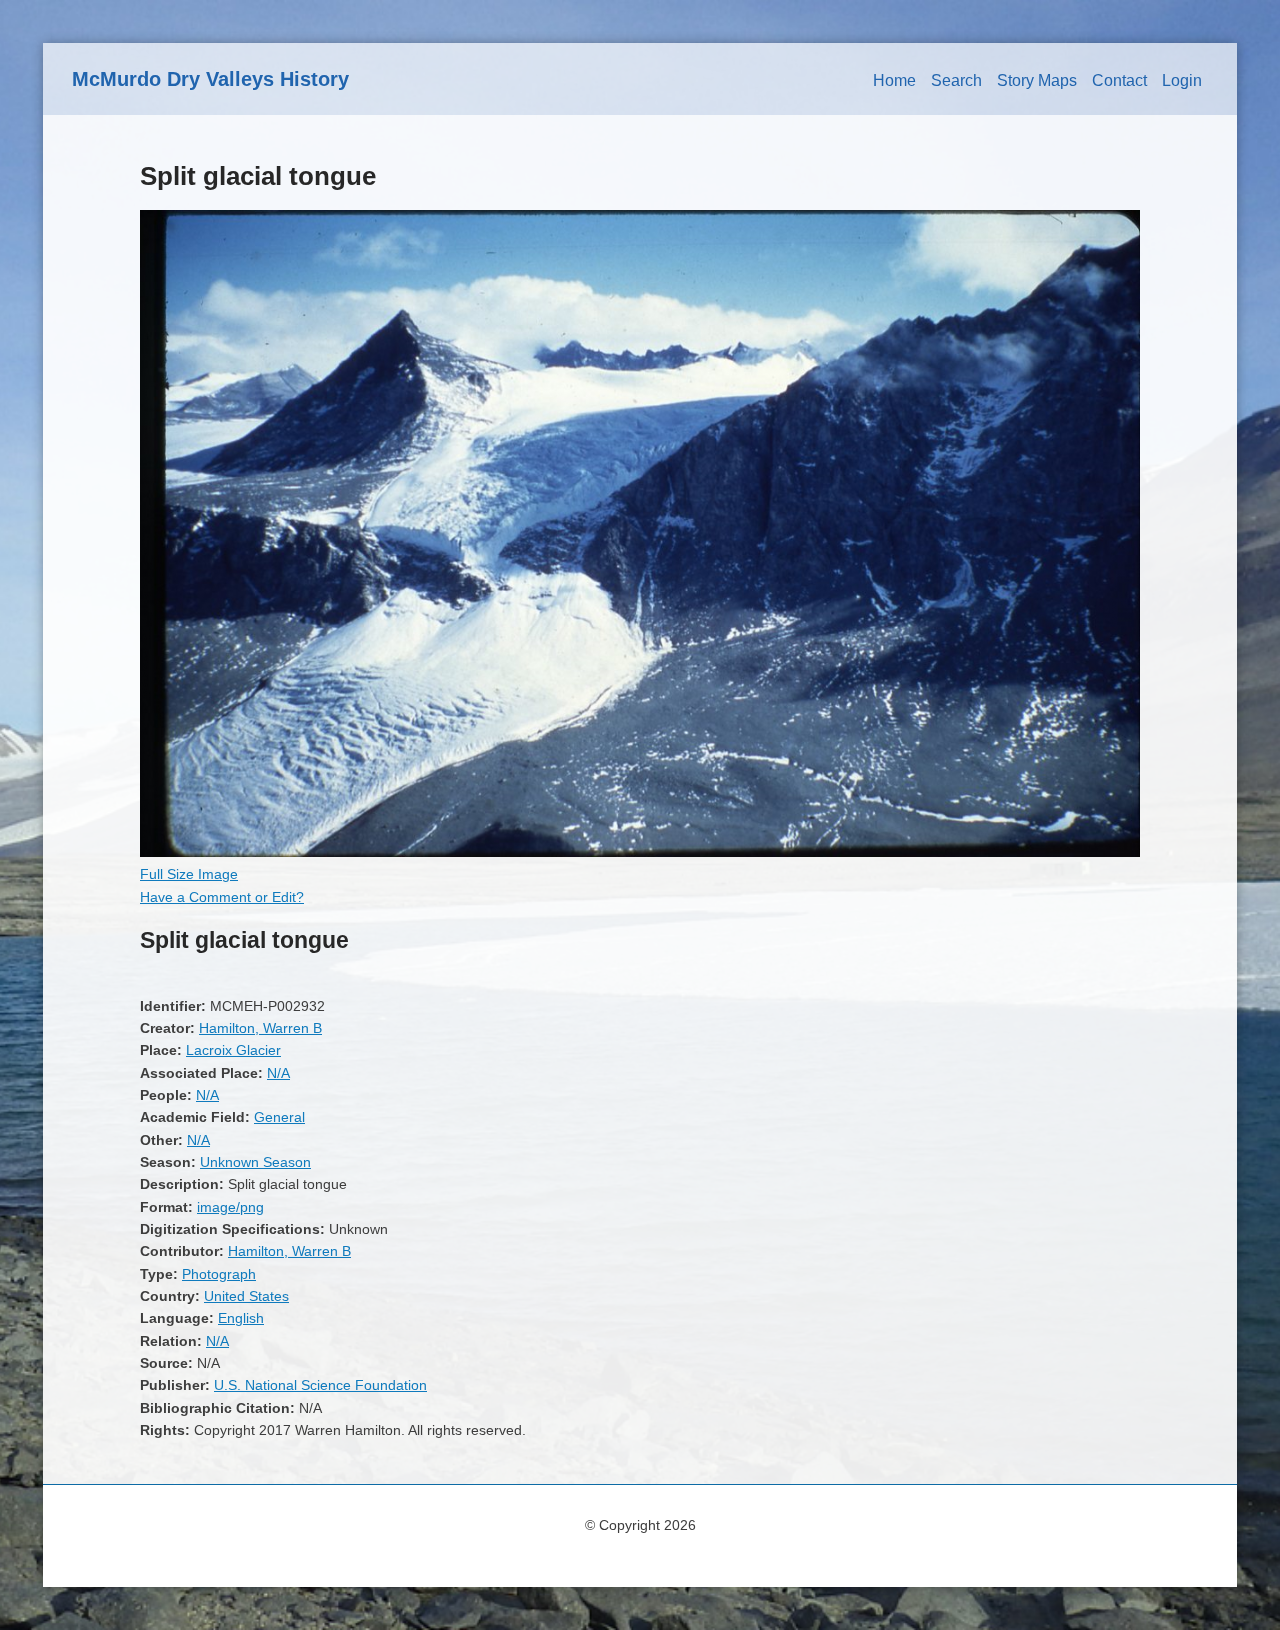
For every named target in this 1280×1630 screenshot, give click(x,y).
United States (246, 1296)
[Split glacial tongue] (640, 852)
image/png (230, 1207)
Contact (1119, 80)
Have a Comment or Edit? (222, 897)
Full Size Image (189, 874)
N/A (278, 1073)
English (241, 1318)
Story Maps (1037, 80)
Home (894, 80)
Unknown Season (255, 1162)
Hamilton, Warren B (260, 1028)
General (279, 1117)
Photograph (219, 1274)
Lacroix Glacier (233, 1050)
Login (1182, 80)
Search (956, 80)
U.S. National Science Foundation (320, 1385)
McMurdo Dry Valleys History (210, 79)
